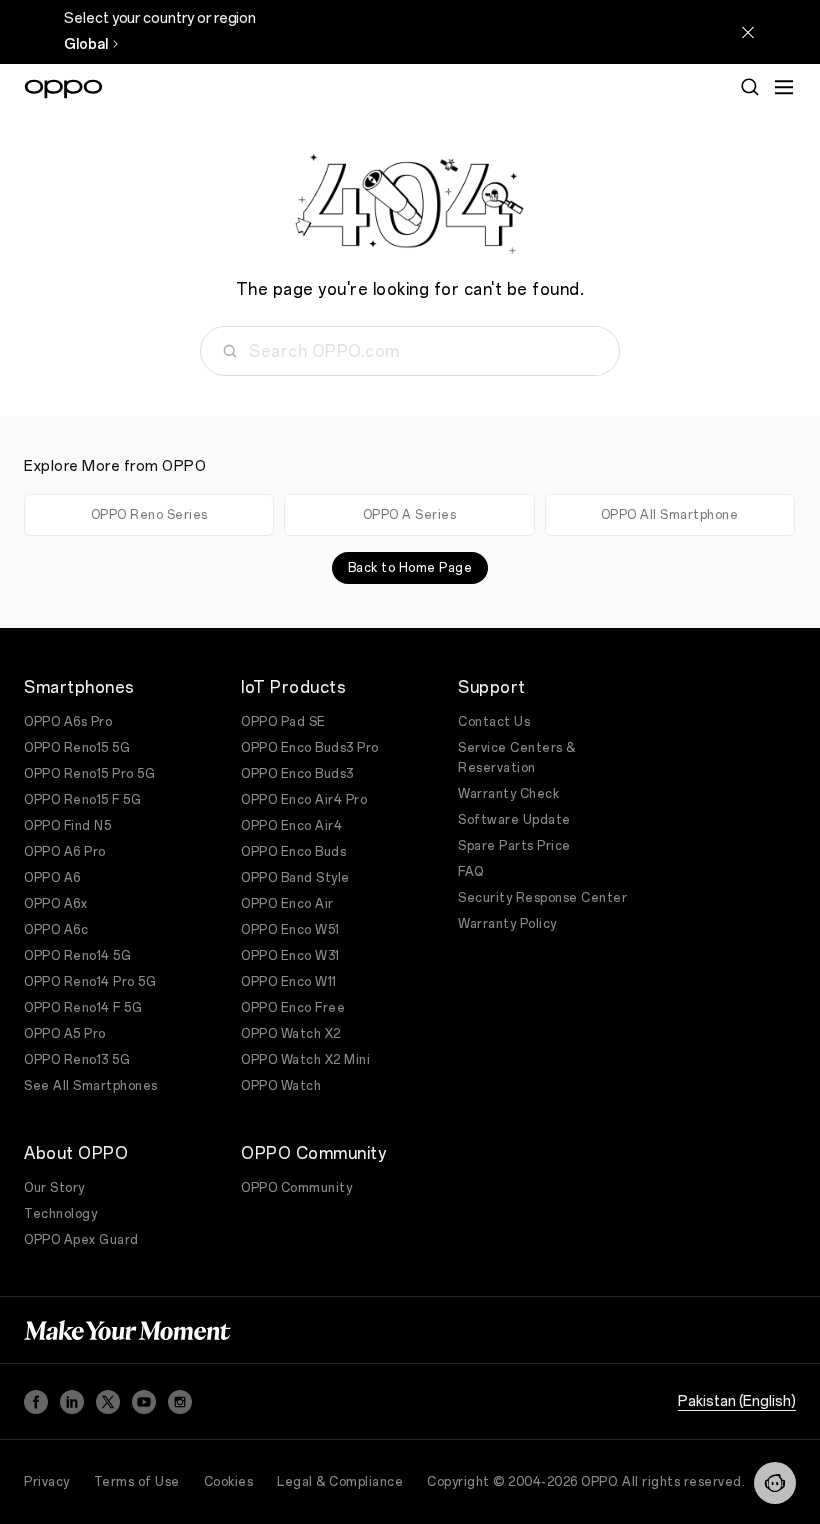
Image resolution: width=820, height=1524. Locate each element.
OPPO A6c (56, 930)
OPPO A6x (55, 904)
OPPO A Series (410, 515)
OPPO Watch (281, 1086)
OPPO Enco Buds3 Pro (310, 748)
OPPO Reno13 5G (77, 1060)
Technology (60, 1214)
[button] (775, 1483)
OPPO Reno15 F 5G (82, 800)
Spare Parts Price (514, 846)
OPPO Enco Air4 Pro (304, 800)
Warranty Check (508, 794)
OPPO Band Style (295, 878)
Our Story (54, 1188)
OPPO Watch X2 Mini (305, 1060)
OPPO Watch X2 (291, 1034)
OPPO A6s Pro (68, 722)
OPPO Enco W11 (289, 982)
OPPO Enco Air (287, 904)
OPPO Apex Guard (81, 1240)
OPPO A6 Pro (65, 852)
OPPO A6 (52, 878)
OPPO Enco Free (293, 1008)
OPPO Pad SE (283, 722)
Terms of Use (137, 1482)
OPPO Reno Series (149, 515)
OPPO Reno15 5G (77, 748)
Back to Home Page (410, 568)
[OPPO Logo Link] (63, 89)
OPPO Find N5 (67, 826)
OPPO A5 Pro (65, 1034)
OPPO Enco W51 (290, 930)
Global (86, 44)
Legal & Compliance (340, 1482)
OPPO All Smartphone (670, 515)
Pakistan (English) (737, 1401)
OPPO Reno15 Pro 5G (89, 774)
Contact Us (494, 722)
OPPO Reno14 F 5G (83, 1008)
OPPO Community (296, 1188)
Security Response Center (542, 898)
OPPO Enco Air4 (291, 826)
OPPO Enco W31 (290, 956)
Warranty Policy (507, 924)
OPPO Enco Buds (293, 852)
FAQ (471, 872)
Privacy (47, 1482)
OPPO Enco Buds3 (297, 774)
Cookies (229, 1482)
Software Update (514, 820)
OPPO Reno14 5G (77, 956)
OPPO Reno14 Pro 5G (90, 982)
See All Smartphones (91, 1086)
